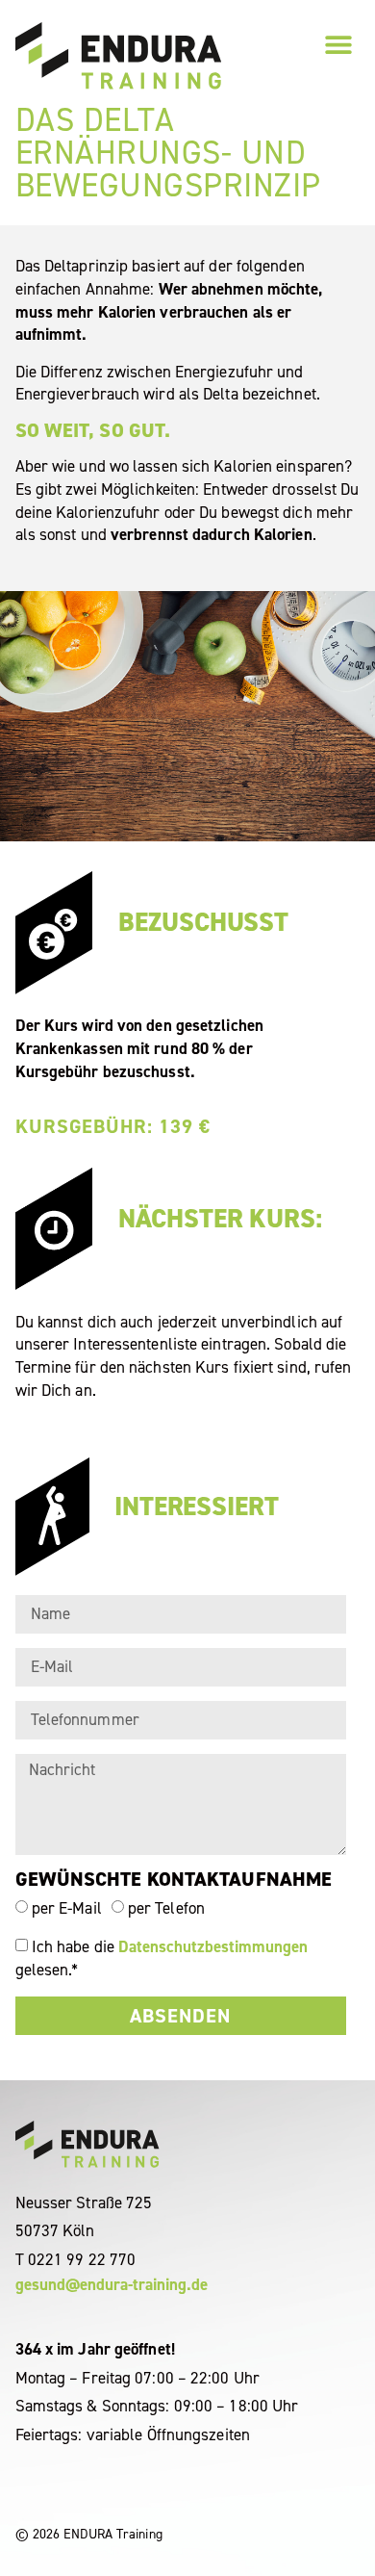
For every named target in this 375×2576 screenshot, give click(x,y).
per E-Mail (67, 1908)
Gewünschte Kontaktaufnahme (174, 1881)
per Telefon (166, 1908)
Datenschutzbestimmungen (213, 1945)
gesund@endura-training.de (112, 2284)
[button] (338, 44)
